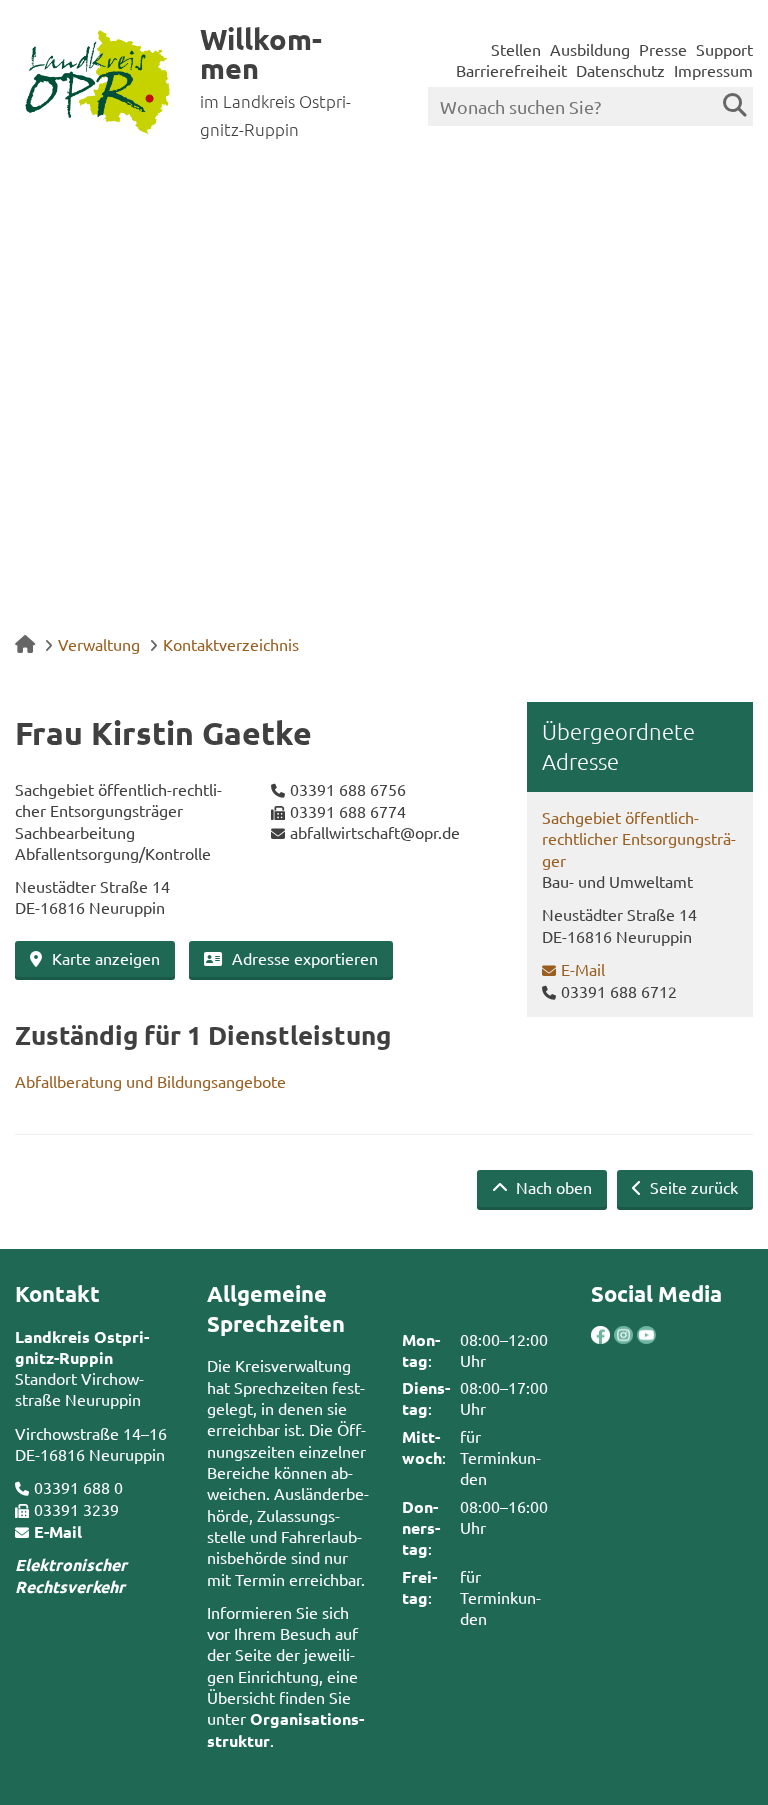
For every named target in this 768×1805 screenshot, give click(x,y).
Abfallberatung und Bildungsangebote (150, 1081)
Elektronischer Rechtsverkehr (71, 1575)
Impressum (713, 70)
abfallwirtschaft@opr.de (375, 832)
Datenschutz (620, 70)
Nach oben (552, 1187)
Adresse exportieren (305, 958)
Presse (663, 49)
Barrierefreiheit (511, 70)
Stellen (516, 49)
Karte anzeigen (106, 958)
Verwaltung (99, 644)
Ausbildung (590, 49)
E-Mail (583, 969)
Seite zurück (692, 1187)
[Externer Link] (600, 1337)
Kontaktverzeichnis (231, 644)
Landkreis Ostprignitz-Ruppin (82, 1347)
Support (724, 49)
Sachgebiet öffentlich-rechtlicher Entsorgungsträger (639, 838)
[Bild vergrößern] (612, 1335)
